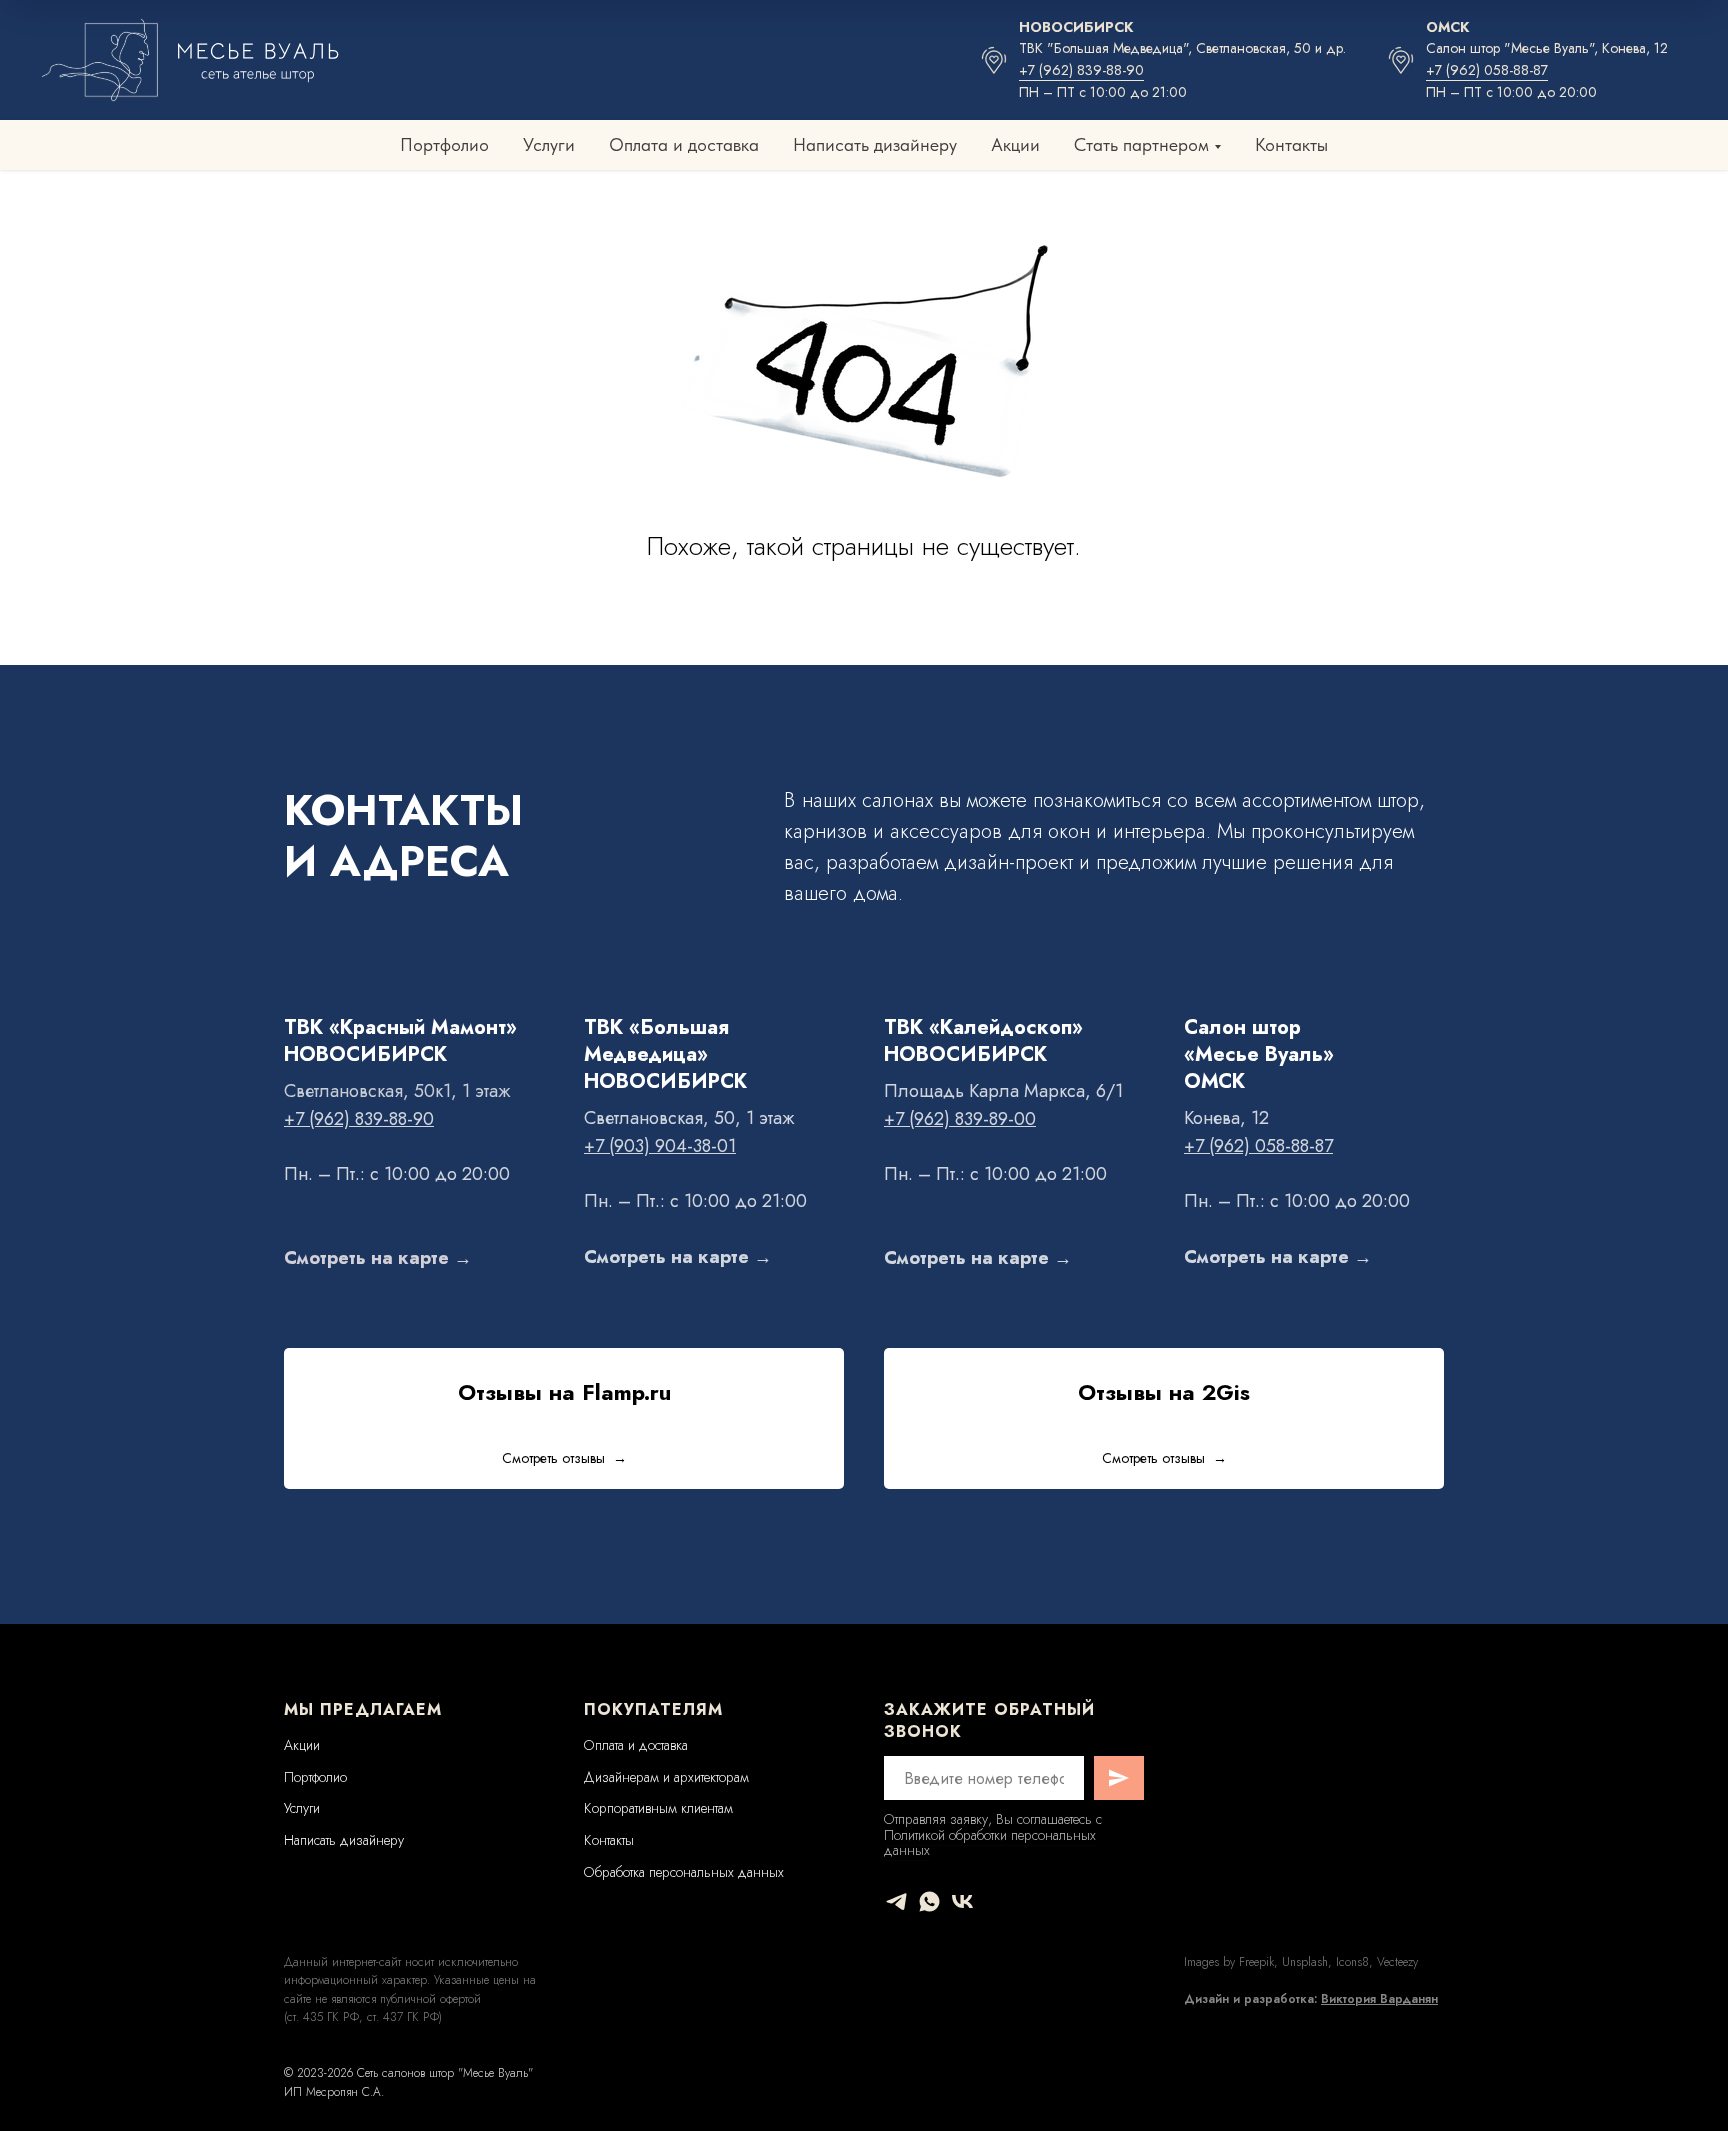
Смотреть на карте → (378, 1258)
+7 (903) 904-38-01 (660, 1146)
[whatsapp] (929, 1901)
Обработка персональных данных (684, 1872)
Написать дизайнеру (875, 144)
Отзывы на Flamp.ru (564, 1392)
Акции (1015, 144)
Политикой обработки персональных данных (990, 1842)
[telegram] (896, 1901)
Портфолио (444, 144)
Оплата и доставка (684, 144)
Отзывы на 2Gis (1164, 1392)
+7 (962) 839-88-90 (1081, 70)
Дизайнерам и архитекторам (666, 1777)
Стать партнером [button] (1141, 144)
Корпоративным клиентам (658, 1808)
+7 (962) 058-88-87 (1487, 70)
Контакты (1291, 144)
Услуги (549, 144)
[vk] (962, 1901)
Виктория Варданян (1379, 1999)
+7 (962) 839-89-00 (960, 1119)
